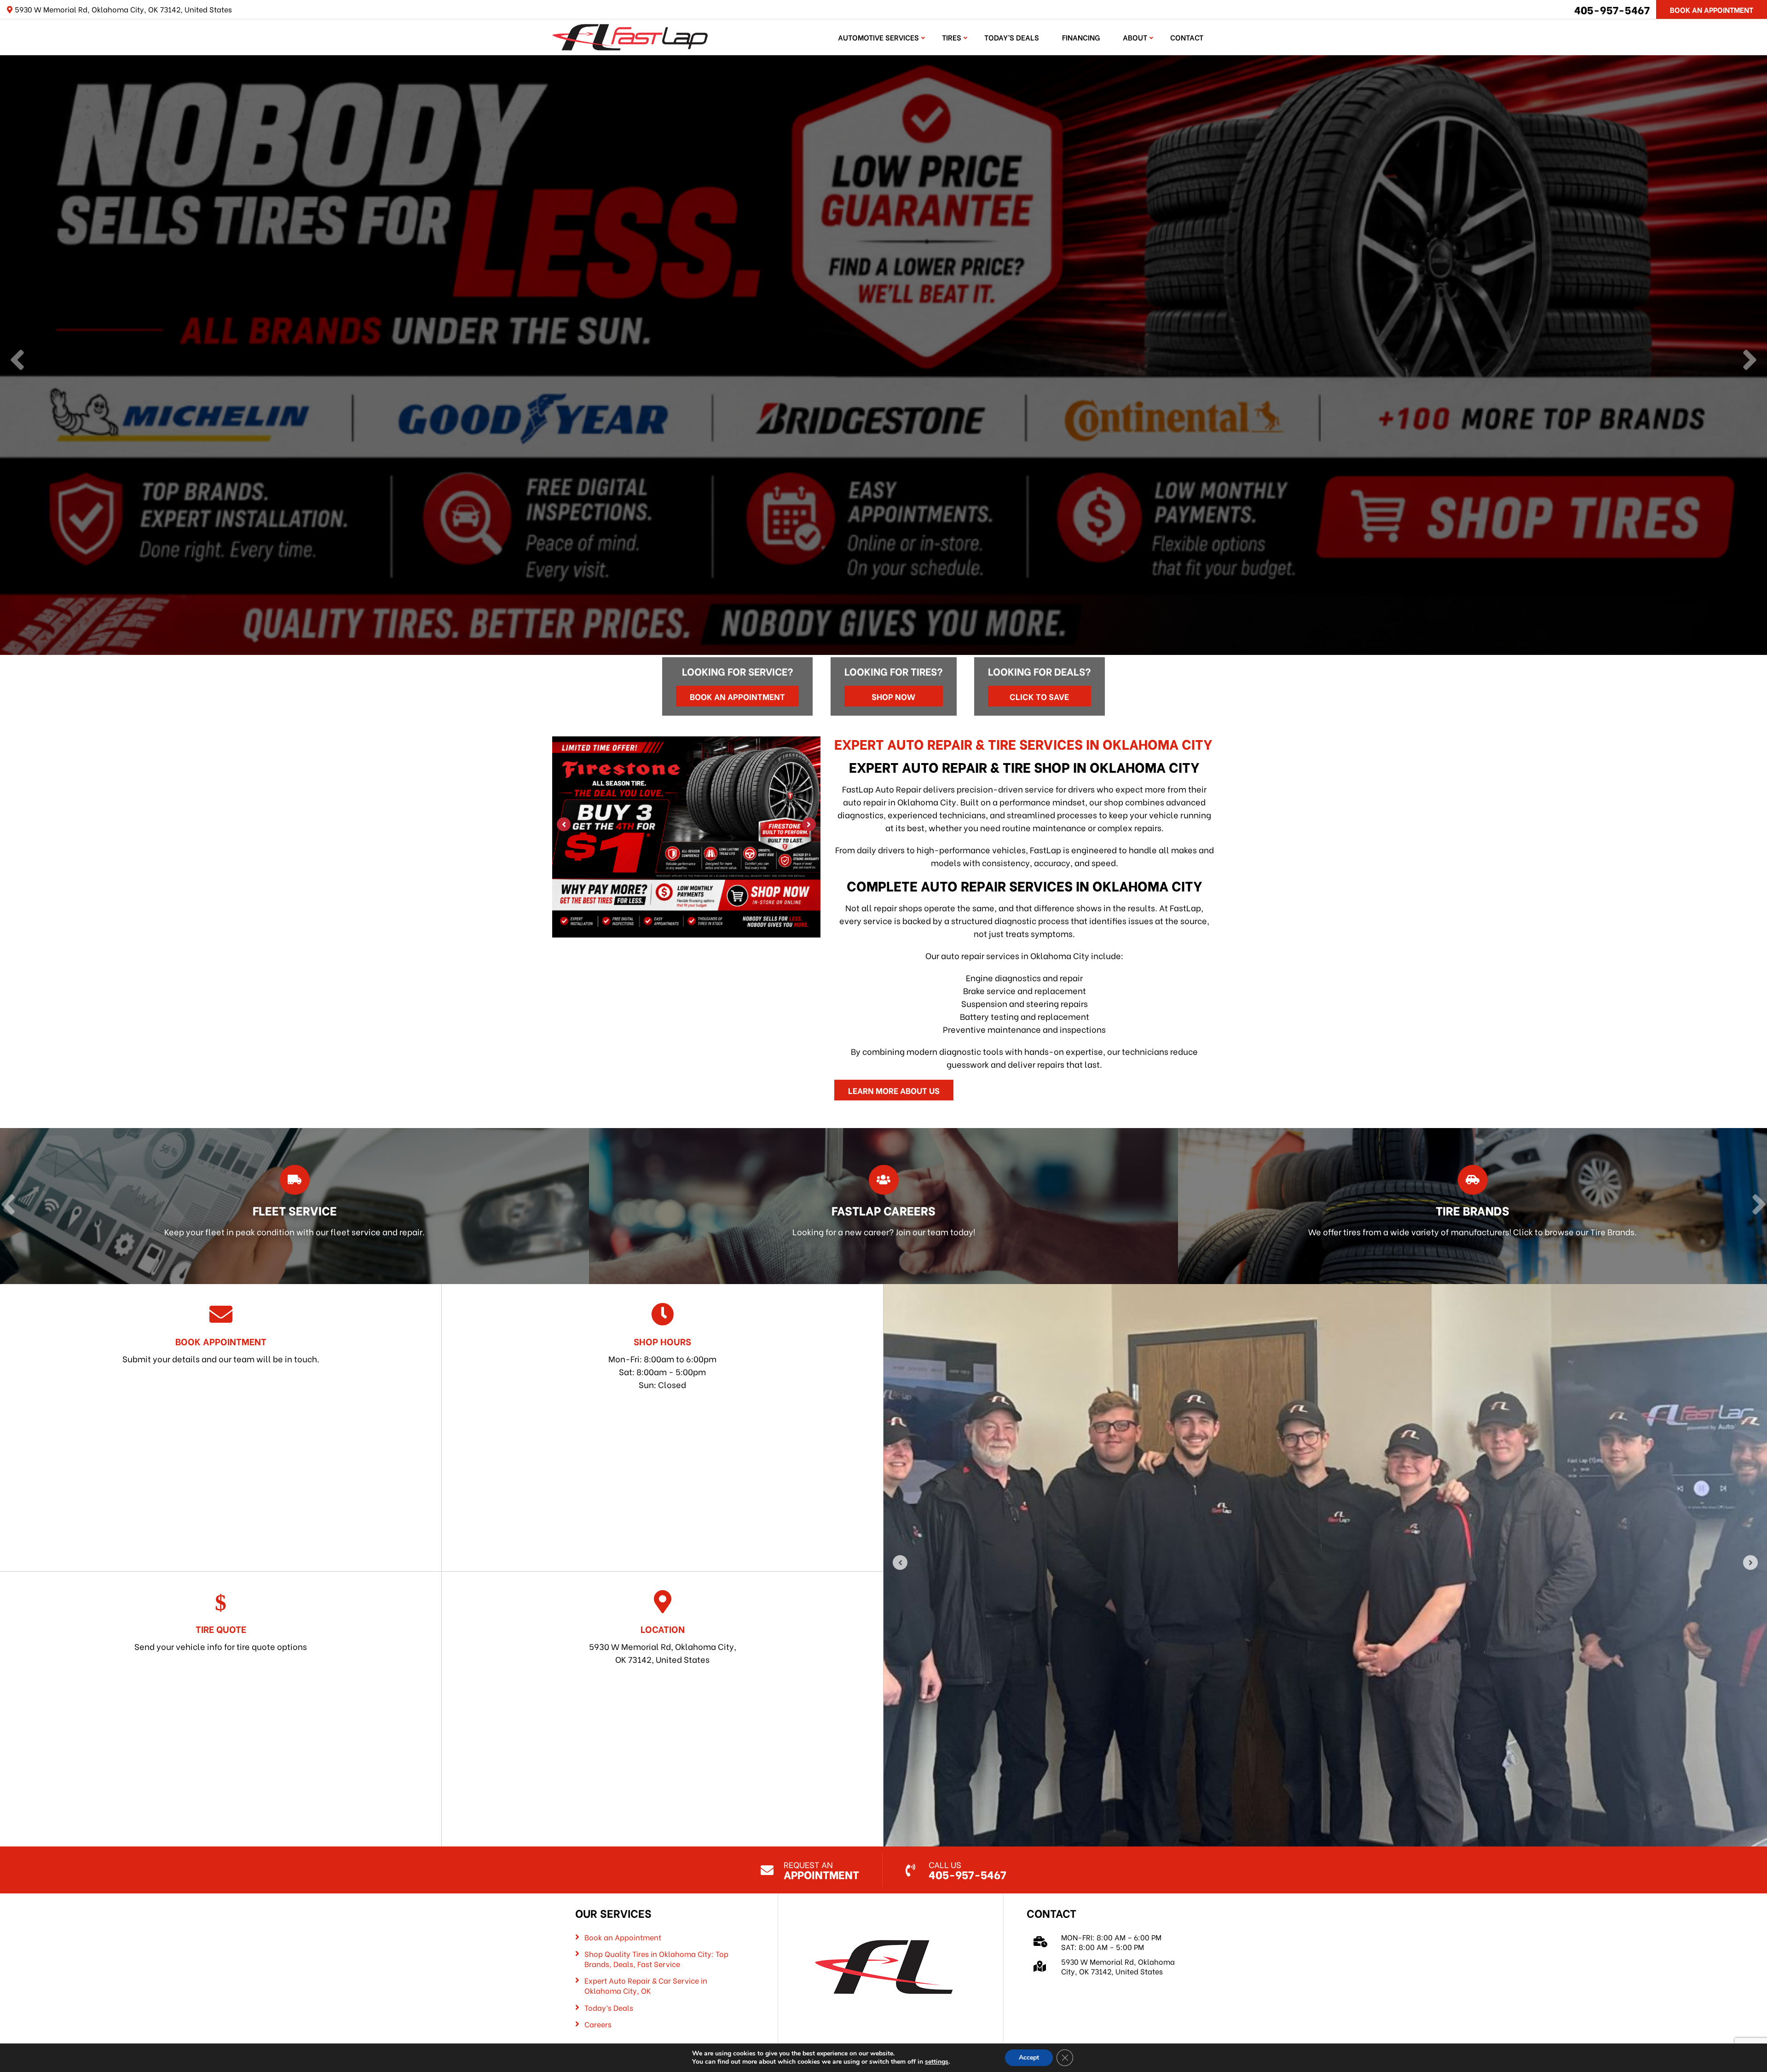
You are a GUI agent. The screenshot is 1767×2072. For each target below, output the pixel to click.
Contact (1187, 37)
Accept (1029, 2058)
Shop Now (893, 696)
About (1135, 37)
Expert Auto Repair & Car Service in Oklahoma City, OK (646, 1985)
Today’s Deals (1012, 37)
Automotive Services (878, 37)
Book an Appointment (737, 696)
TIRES (952, 37)
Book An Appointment (1712, 9)
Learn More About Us (894, 1090)
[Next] (1750, 361)
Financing (1081, 37)
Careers (598, 2024)
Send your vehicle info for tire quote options (221, 1637)
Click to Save (1039, 696)
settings (937, 2062)
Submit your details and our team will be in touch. (221, 1349)
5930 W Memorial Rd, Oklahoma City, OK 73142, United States (663, 1644)
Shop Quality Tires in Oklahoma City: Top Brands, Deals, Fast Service (656, 1959)
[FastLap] (630, 36)
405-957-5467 (1612, 9)
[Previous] (17, 361)
